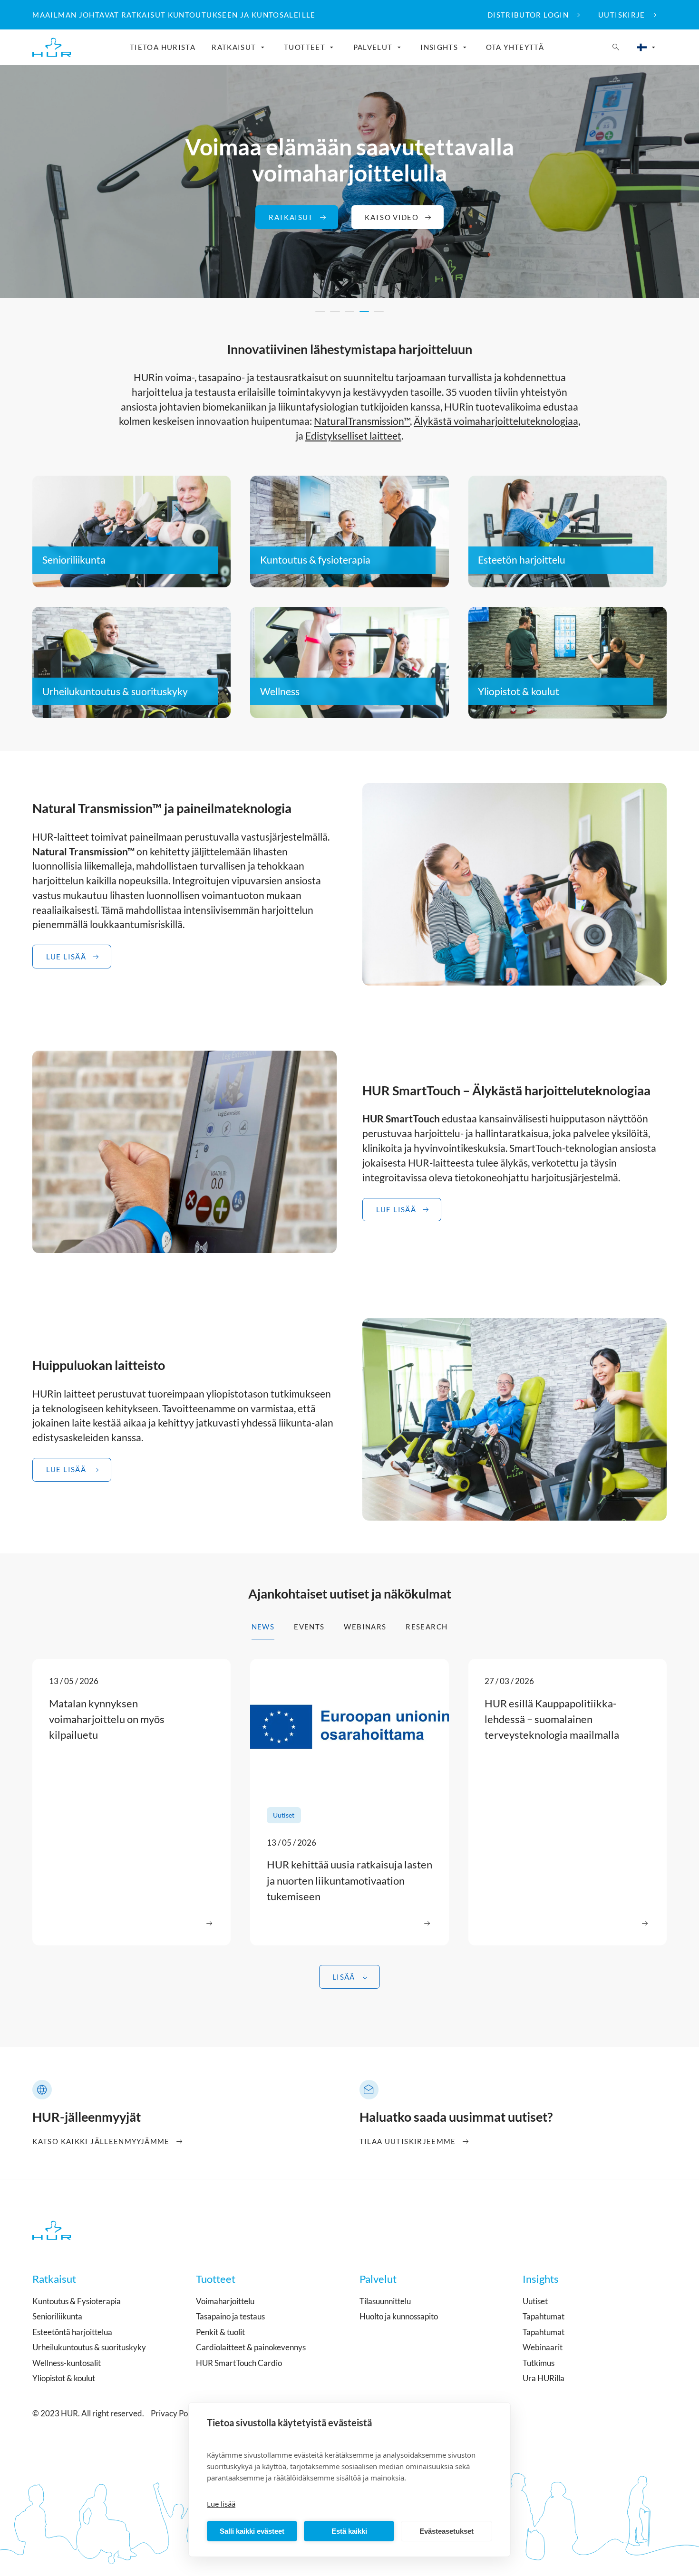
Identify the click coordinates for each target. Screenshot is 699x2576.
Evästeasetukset (447, 2531)
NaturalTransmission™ (362, 421)
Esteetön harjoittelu (522, 560)
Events (309, 1627)
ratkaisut (291, 217)
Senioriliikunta (74, 560)
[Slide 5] (379, 311)
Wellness (280, 691)
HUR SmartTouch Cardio (239, 2363)
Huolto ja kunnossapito (399, 2316)
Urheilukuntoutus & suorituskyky (115, 691)
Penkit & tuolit (220, 2332)
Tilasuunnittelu (385, 2301)
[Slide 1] (320, 311)
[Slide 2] (335, 311)
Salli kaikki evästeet (252, 2531)
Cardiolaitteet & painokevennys (251, 2347)
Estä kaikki (349, 2531)
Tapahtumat (544, 2316)
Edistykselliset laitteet (353, 436)
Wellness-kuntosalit (67, 2363)
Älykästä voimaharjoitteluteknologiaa (496, 421)
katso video (392, 217)
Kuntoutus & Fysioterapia (77, 2301)
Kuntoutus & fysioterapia (315, 560)
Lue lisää (221, 2504)
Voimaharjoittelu (225, 2301)
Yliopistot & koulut (519, 691)
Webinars (365, 1627)
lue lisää (396, 1209)
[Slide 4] (364, 311)
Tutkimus (539, 2363)
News (263, 1627)
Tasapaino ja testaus (230, 2316)
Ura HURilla (544, 2378)
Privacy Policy (175, 2413)
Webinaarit (543, 2347)
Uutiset (535, 2301)
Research (427, 1627)
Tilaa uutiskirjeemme (408, 2141)
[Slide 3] (350, 311)
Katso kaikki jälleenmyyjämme (101, 2141)
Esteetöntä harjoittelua (72, 2332)
